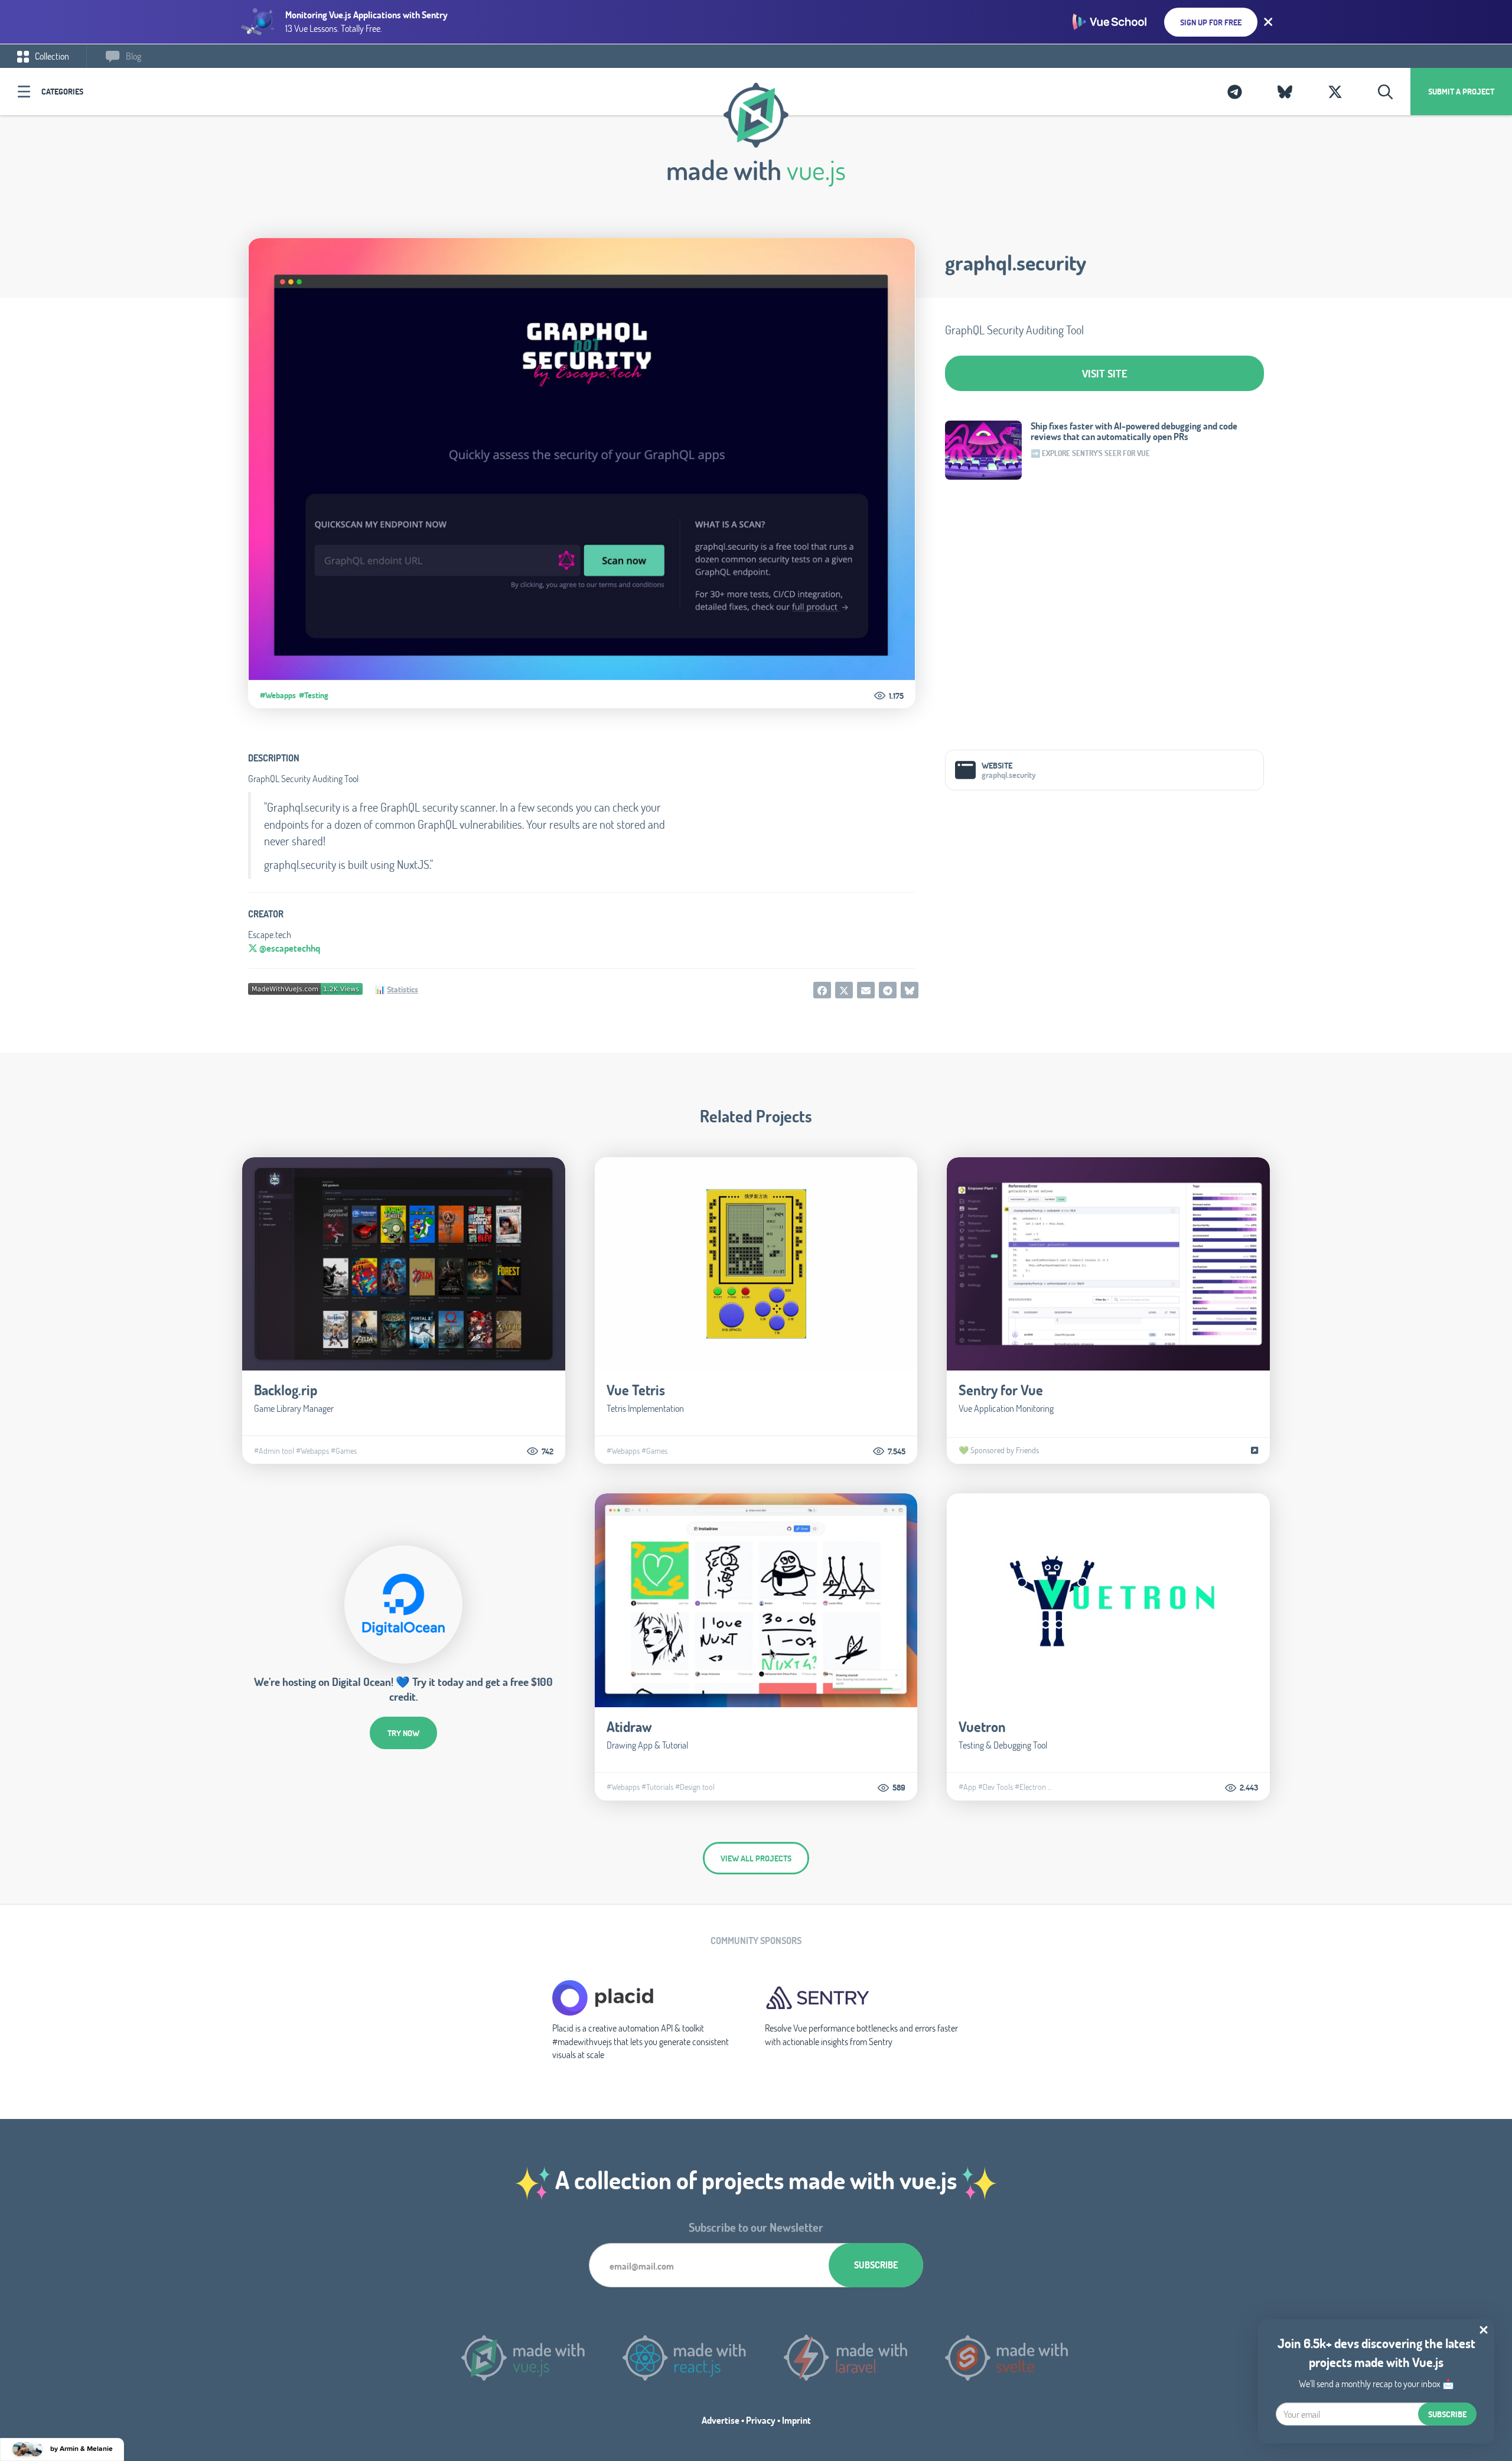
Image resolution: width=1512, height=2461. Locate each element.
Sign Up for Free (1211, 22)
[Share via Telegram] (888, 990)
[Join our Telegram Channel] (1235, 92)
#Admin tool (274, 1451)
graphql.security (1016, 262)
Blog (133, 56)
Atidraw (629, 1726)
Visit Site (1105, 373)
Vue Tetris (636, 1390)
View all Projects (756, 1858)
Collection (51, 56)
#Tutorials (657, 1787)
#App (967, 1787)
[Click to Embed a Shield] (305, 987)
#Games (344, 1451)
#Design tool (695, 1787)
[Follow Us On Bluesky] (1285, 92)
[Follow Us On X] (1335, 92)
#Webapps (278, 695)
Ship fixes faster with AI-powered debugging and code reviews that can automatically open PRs (1134, 431)
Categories (62, 91)
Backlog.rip (286, 1390)
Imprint (796, 2420)
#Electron (1030, 1787)
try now (403, 1733)
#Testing (314, 695)
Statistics (403, 989)
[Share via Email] (866, 990)
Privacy (761, 2420)
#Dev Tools (995, 1787)
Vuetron (982, 1726)
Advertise (721, 2420)
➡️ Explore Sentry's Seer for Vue (1090, 453)
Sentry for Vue (1001, 1390)
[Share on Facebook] (822, 990)
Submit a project (1461, 91)
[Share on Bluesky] (910, 990)
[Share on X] (844, 990)
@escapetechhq (289, 948)
